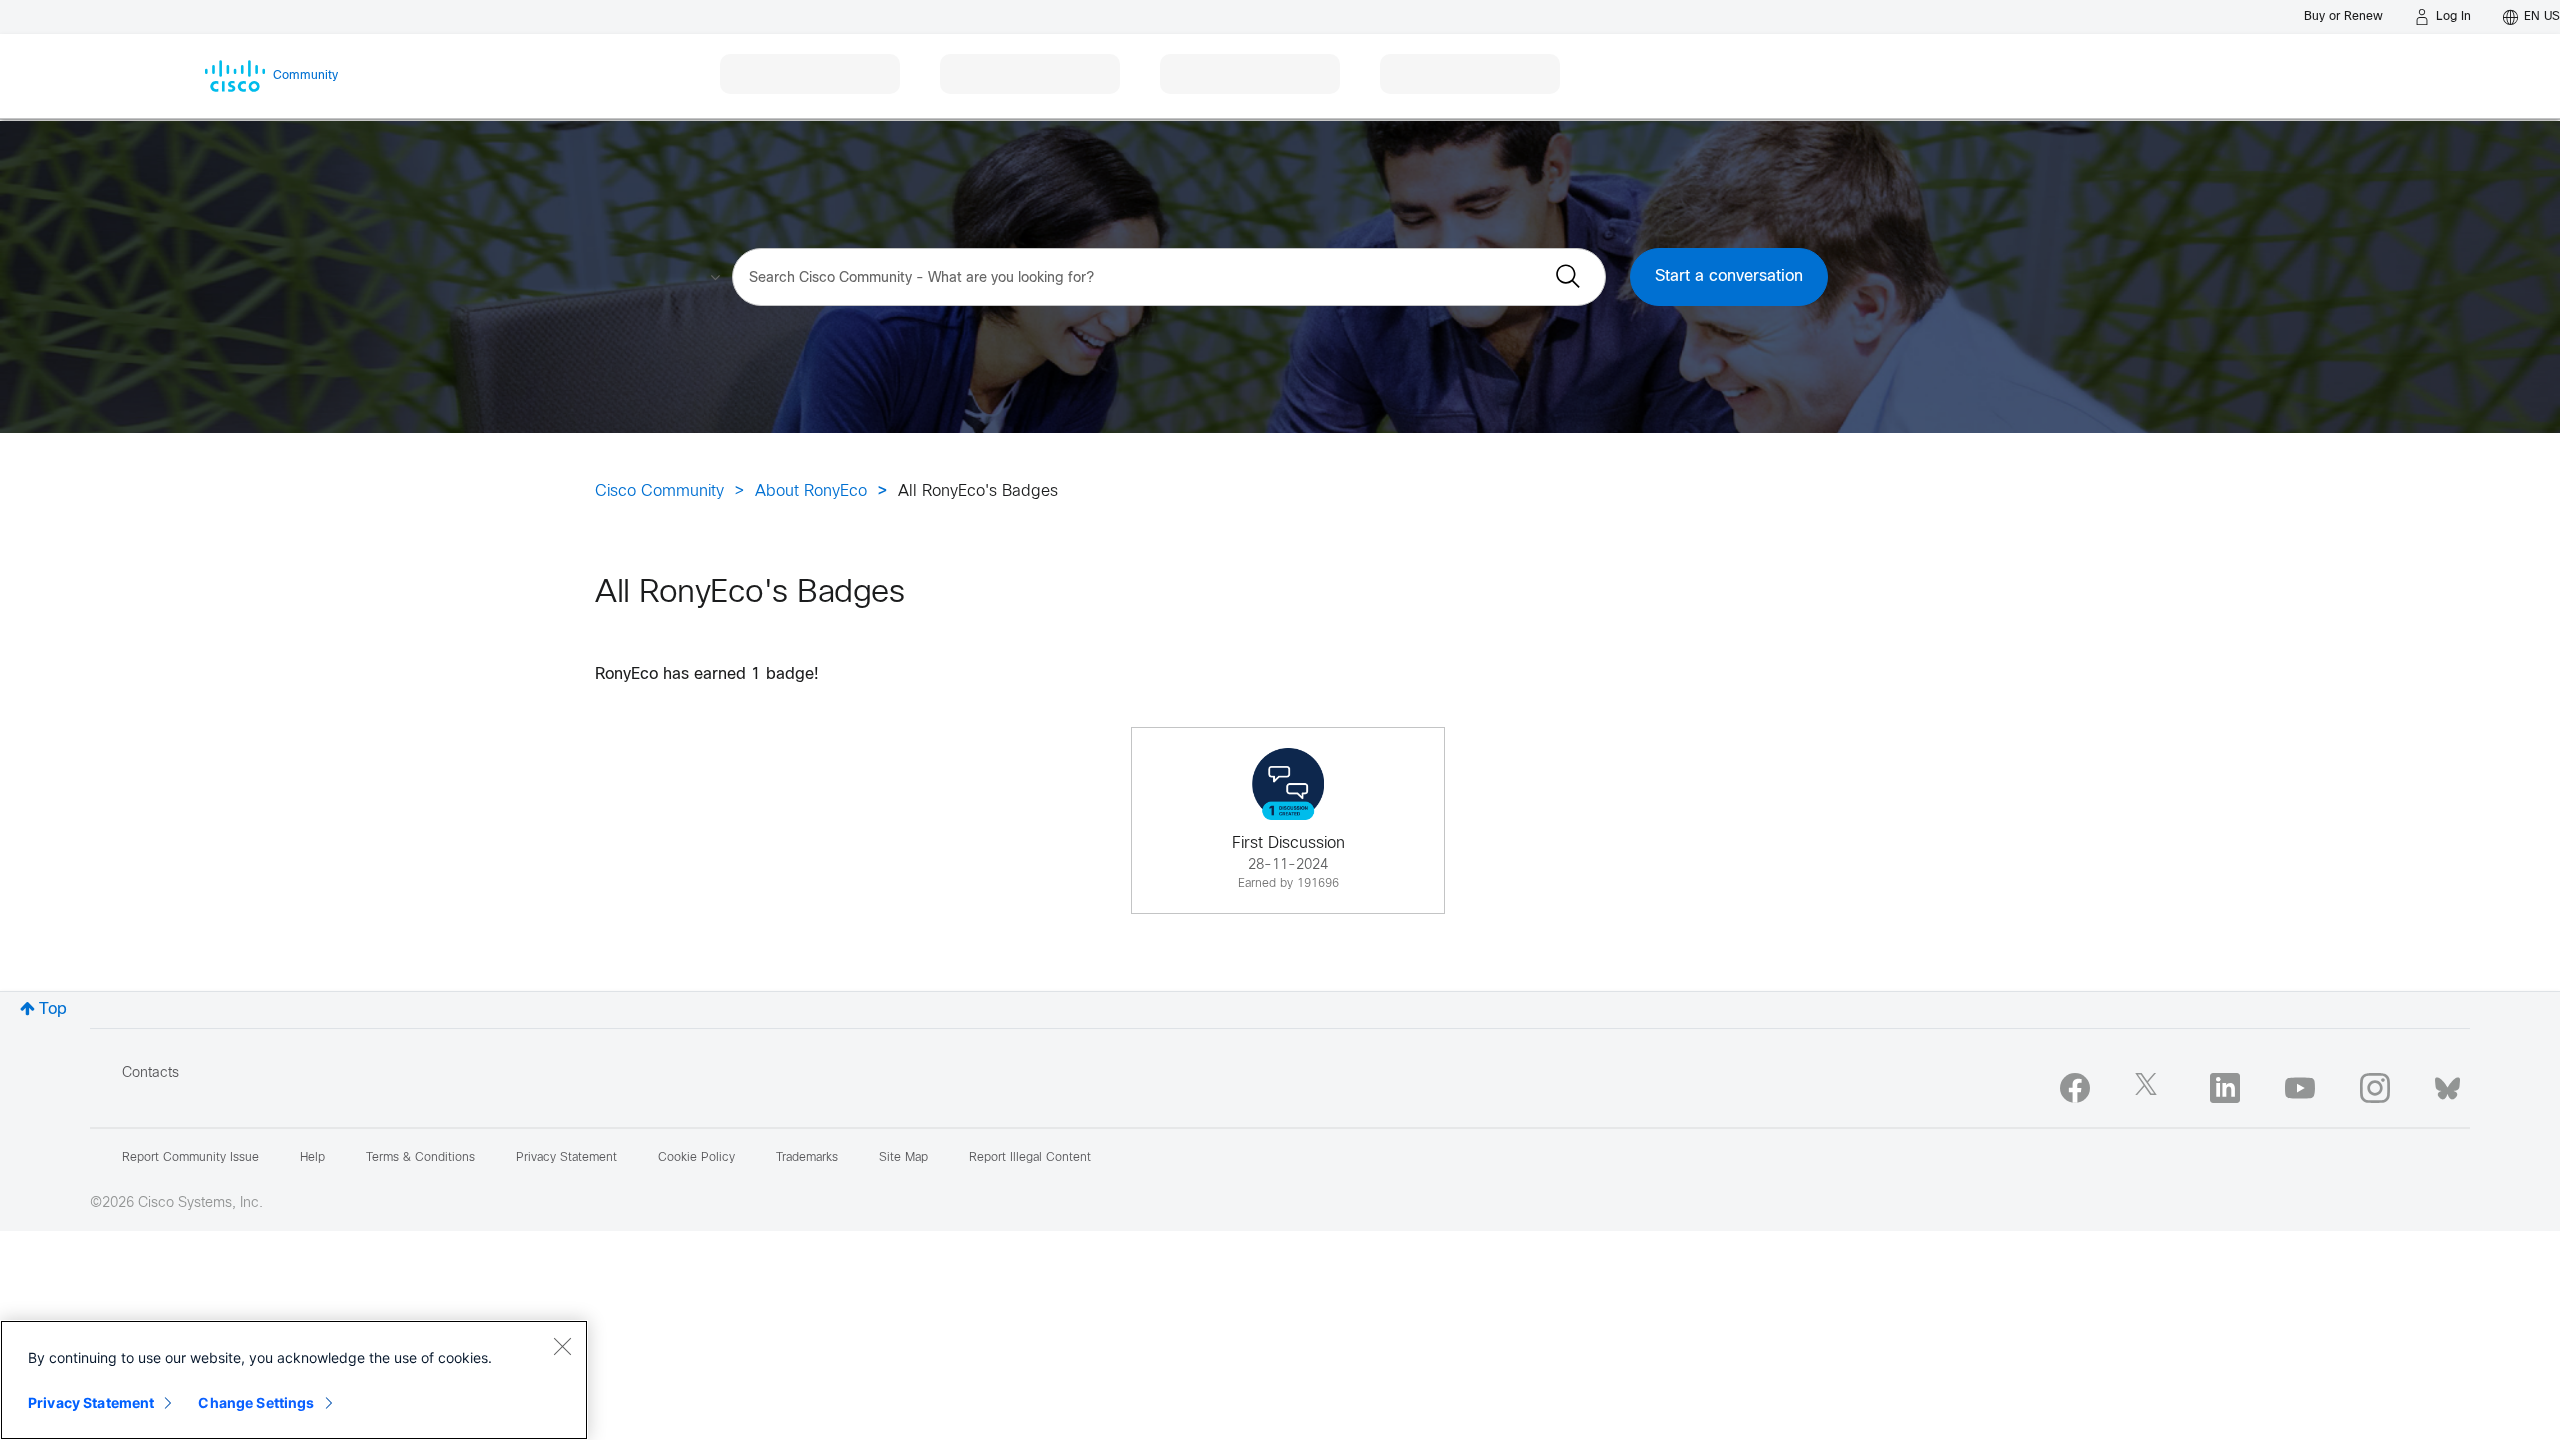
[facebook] (2075, 1088)
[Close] (562, 1346)
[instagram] (2375, 1088)
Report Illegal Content (1030, 1158)
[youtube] (2300, 1088)
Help (312, 1158)
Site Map (903, 1158)
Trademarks (807, 1158)
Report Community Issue (190, 1158)
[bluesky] (2447, 1084)
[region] (294, 1380)
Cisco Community (659, 491)
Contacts (150, 1073)
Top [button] (53, 1009)
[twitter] (2150, 1088)
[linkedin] (2225, 1088)
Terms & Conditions (420, 1158)
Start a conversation (1729, 276)
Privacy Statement (91, 1402)
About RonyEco (811, 491)
